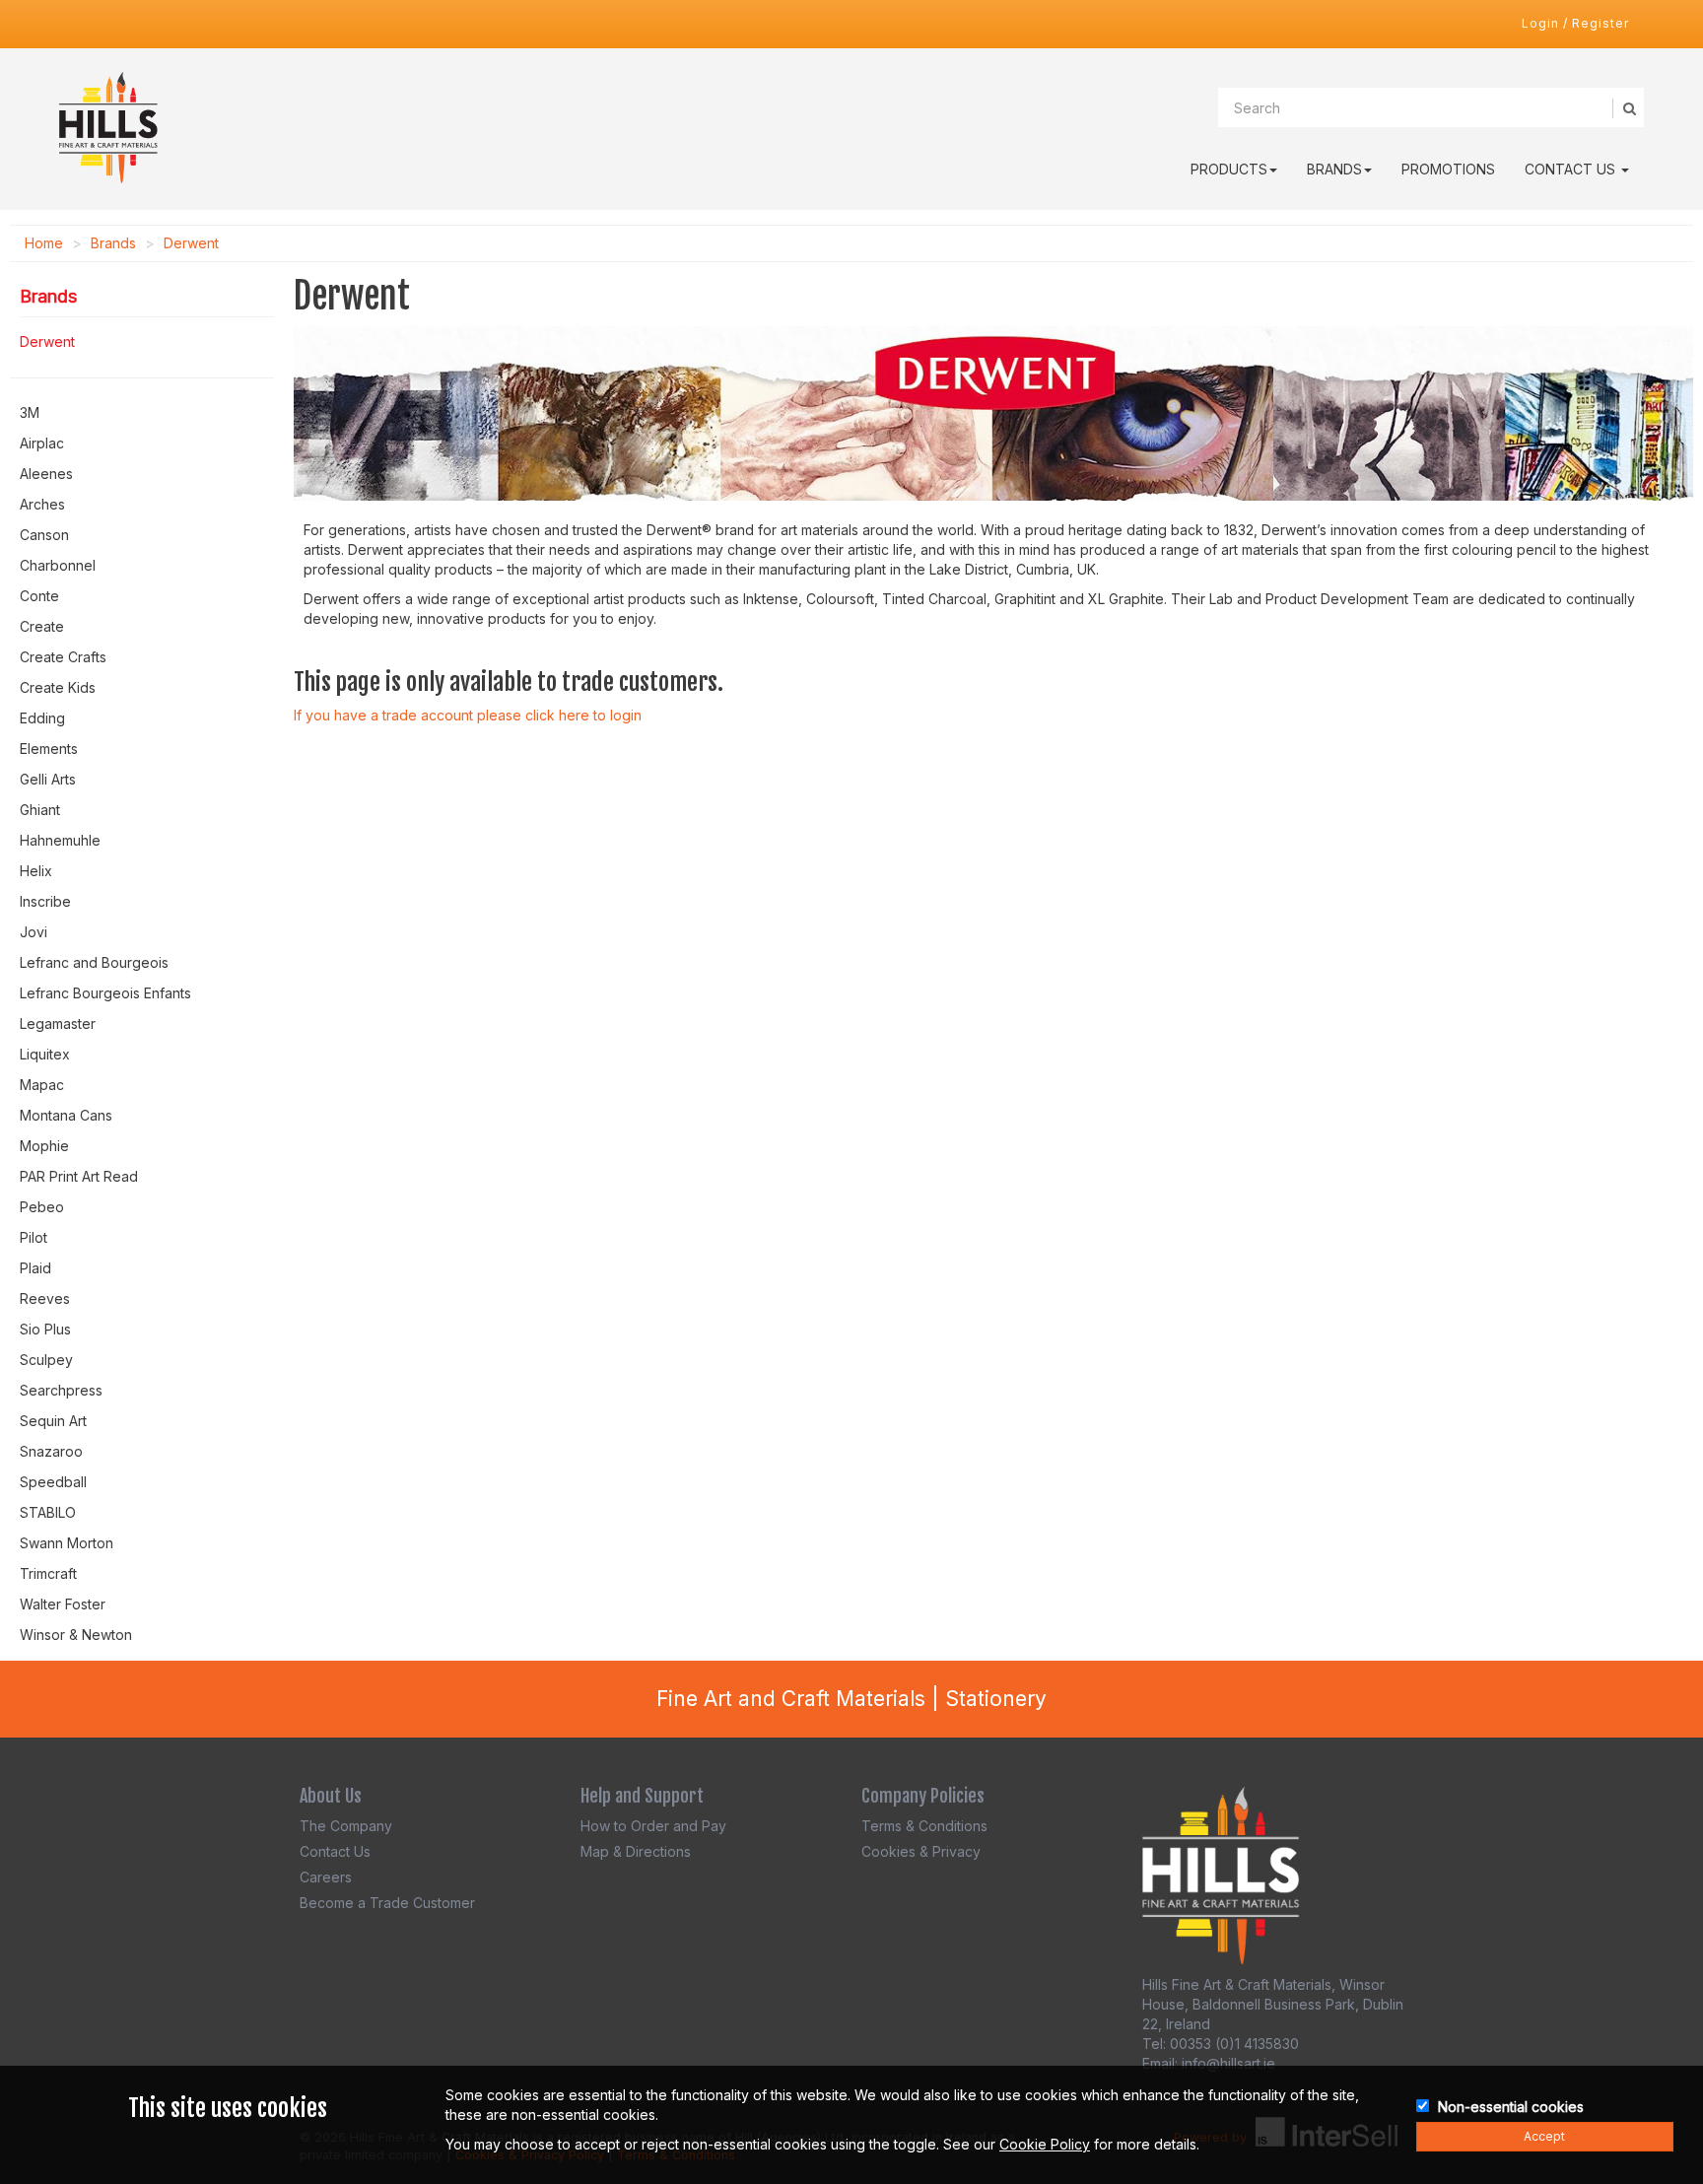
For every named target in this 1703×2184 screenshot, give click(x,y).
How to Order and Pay (653, 1826)
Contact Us (1572, 169)
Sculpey (46, 1360)
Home (44, 243)
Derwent (191, 243)
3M (30, 412)
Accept (1544, 2136)
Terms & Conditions (924, 1826)
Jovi (34, 932)
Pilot (34, 1237)
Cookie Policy (1045, 2144)
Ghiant (40, 810)
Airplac (42, 443)
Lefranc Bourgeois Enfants (105, 993)
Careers (326, 1877)
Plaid (35, 1268)
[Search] (1628, 108)
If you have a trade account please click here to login (468, 715)
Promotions (1448, 169)
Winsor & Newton (76, 1635)
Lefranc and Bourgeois (94, 962)
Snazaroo (51, 1451)
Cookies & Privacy (921, 1851)
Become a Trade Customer (387, 1903)
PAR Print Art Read (79, 1176)
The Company (346, 1826)
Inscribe (45, 901)
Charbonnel (58, 565)
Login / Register (1575, 23)
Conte (39, 596)
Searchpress (61, 1390)
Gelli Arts (48, 779)
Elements (49, 749)
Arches (42, 504)
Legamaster (58, 1024)
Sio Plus (45, 1329)
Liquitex (45, 1054)
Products (1229, 169)
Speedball (53, 1482)
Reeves (45, 1298)
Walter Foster (63, 1604)
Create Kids (58, 687)
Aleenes (46, 474)
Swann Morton (67, 1543)
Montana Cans (66, 1115)
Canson (44, 535)
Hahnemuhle (60, 840)
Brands (1334, 169)
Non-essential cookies (1511, 2107)
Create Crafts (63, 657)
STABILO (48, 1512)
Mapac (42, 1085)
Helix (36, 871)
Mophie (44, 1146)
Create (42, 626)
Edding (42, 718)
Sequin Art (53, 1421)
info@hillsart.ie (1228, 2063)
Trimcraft (48, 1573)
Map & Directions (636, 1851)
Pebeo (42, 1207)
